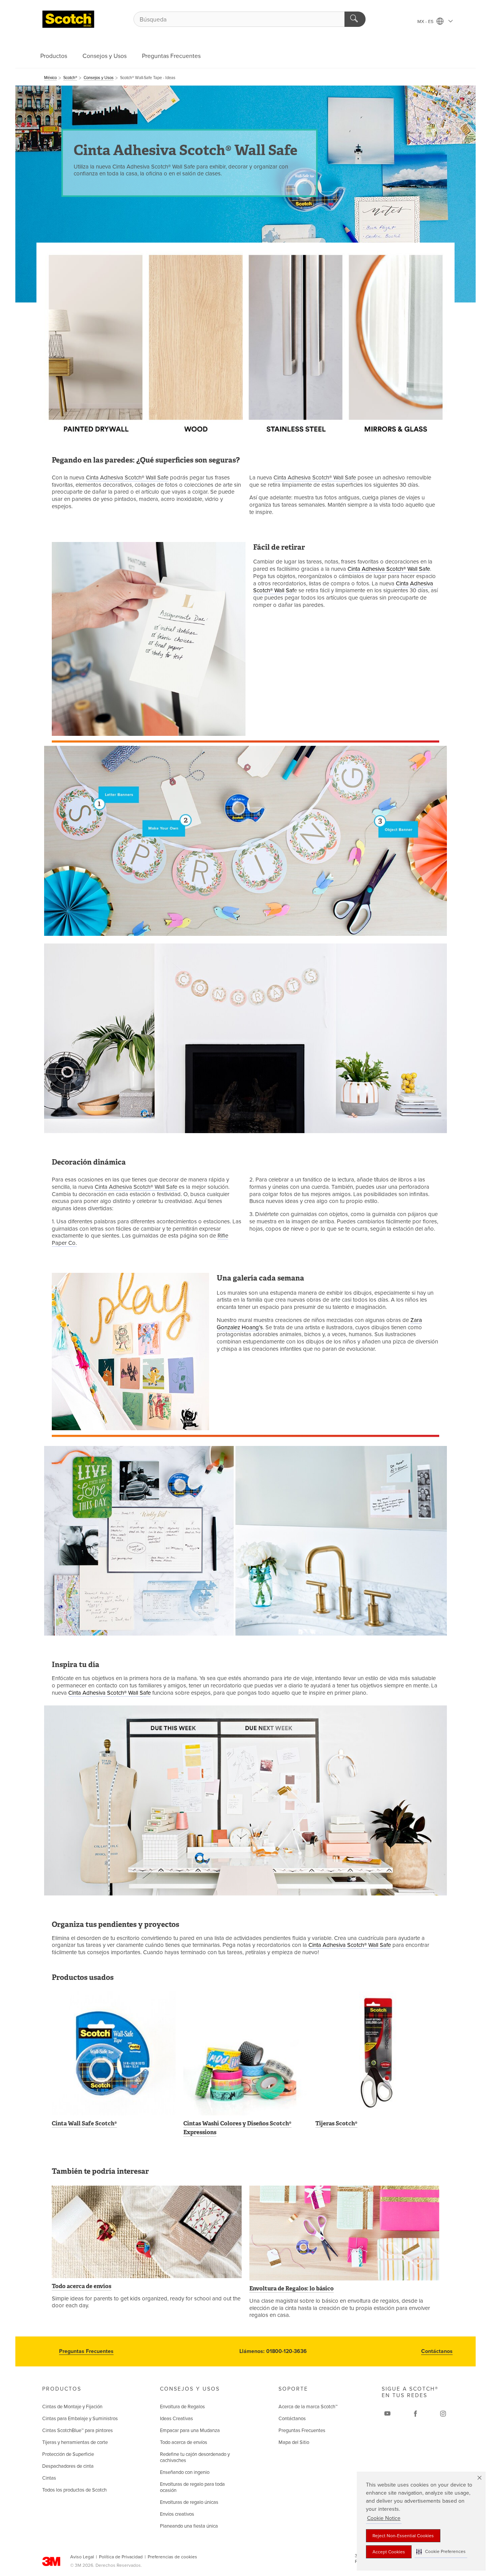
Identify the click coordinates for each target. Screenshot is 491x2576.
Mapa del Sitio (294, 2442)
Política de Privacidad (121, 2557)
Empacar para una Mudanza (190, 2431)
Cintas (49, 2478)
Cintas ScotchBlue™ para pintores (77, 2431)
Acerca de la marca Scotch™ (308, 2407)
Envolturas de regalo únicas (189, 2502)
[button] (441, 2552)
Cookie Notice (384, 2518)
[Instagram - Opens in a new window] (443, 2414)
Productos (54, 56)
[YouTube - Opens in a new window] (387, 2414)
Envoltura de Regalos (182, 2407)
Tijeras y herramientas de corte (75, 2442)
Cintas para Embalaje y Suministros (80, 2419)
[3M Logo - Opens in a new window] (68, 19)
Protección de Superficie (68, 2454)
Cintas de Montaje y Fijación (72, 2407)
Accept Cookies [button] (389, 2552)
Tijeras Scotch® (336, 2123)
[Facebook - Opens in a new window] (415, 2414)
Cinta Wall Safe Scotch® (84, 2123)
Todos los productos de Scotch (74, 2490)
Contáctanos (437, 2351)
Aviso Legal (82, 2557)
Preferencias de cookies (172, 2557)
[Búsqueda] (355, 19)
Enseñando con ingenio (185, 2472)
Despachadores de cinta (68, 2466)
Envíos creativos (177, 2514)
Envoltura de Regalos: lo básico (292, 2288)
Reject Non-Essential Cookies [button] (403, 2536)
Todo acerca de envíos (82, 2286)
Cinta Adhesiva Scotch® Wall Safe (127, 478)
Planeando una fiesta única (189, 2526)
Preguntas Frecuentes (171, 56)
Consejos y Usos (105, 56)
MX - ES (426, 21)
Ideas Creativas (176, 2419)
